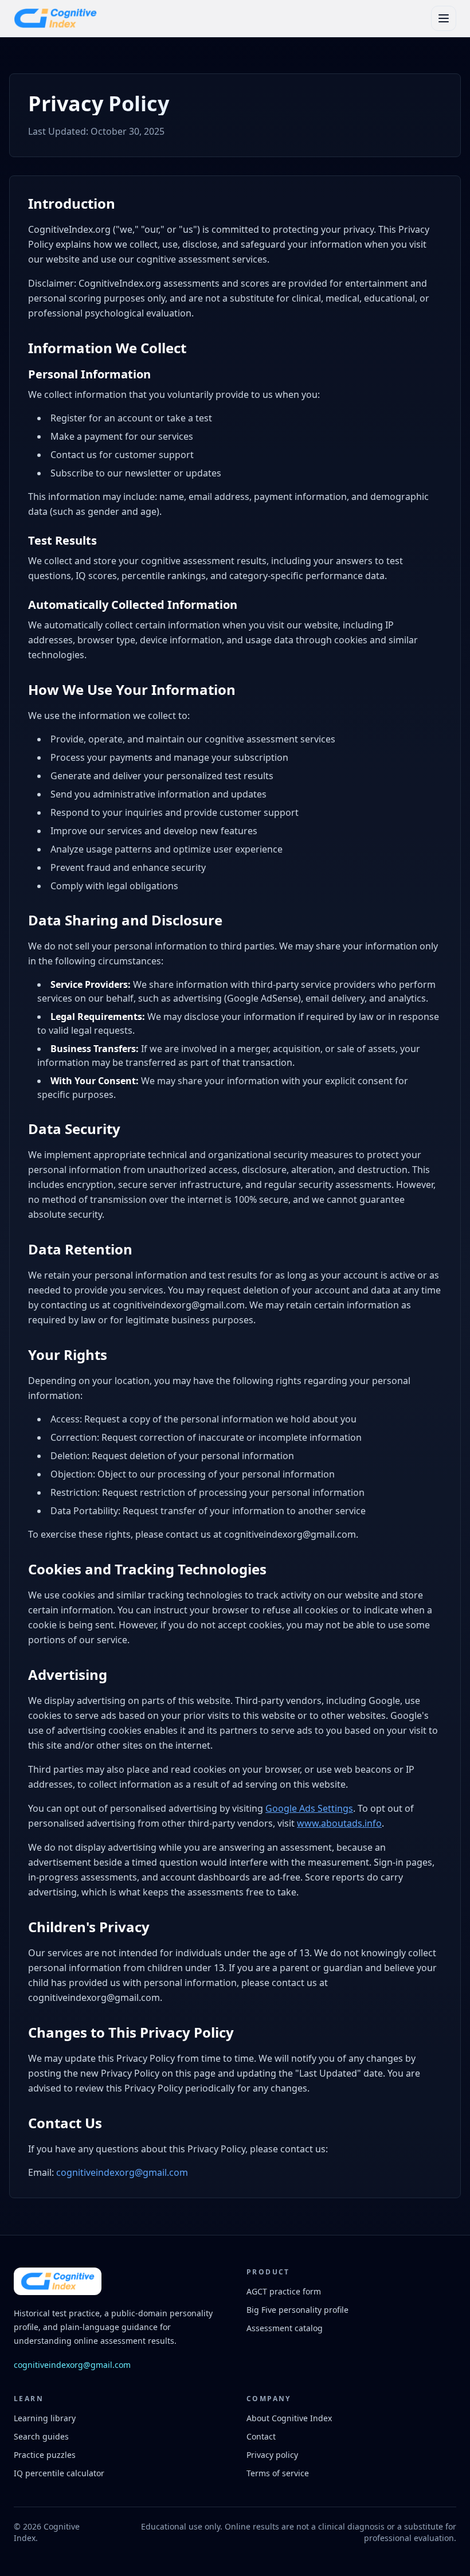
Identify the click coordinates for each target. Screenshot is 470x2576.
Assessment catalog (285, 2328)
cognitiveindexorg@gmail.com (122, 2172)
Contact (261, 2436)
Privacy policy (272, 2455)
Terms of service (278, 2473)
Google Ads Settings (309, 1808)
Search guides (41, 2436)
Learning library (45, 2418)
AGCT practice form (284, 2291)
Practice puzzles (45, 2455)
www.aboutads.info (339, 1823)
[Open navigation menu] (444, 18)
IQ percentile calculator (59, 2473)
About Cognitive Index (289, 2418)
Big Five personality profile (297, 2310)
